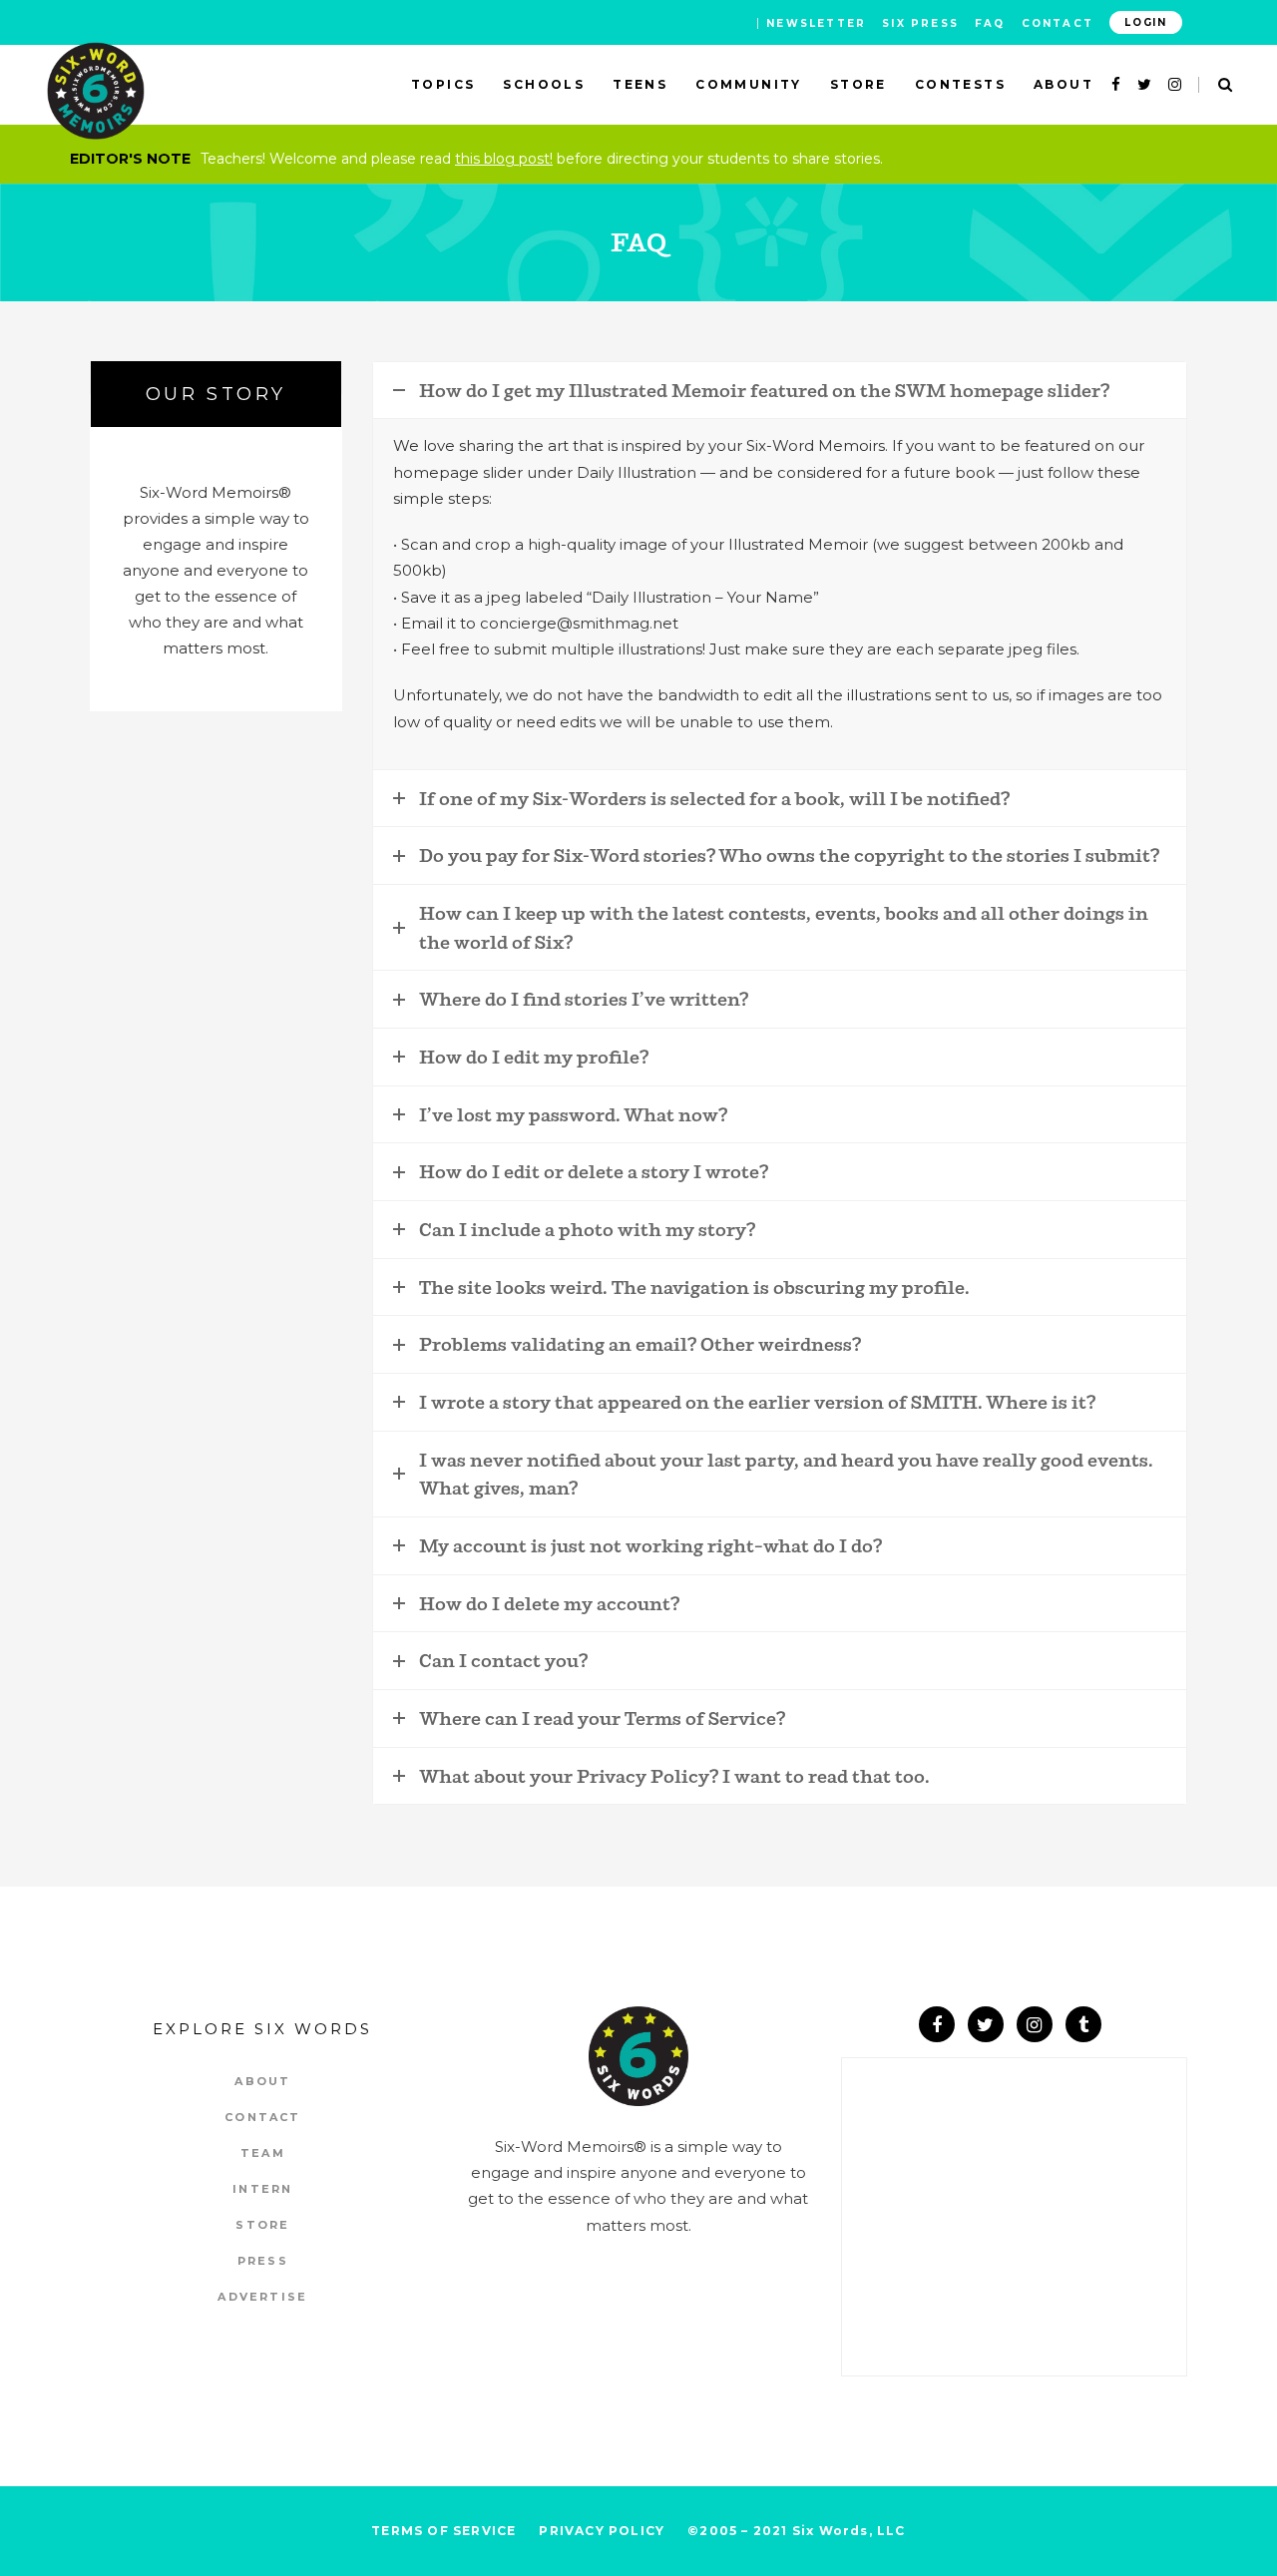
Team (263, 2153)
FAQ (990, 23)
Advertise (262, 2297)
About (262, 2081)
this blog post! (504, 159)
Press (263, 2261)
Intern (262, 2189)
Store (262, 2225)
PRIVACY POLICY (602, 2531)
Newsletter (816, 23)
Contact (1058, 23)
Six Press (920, 23)
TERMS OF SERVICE (443, 2531)
